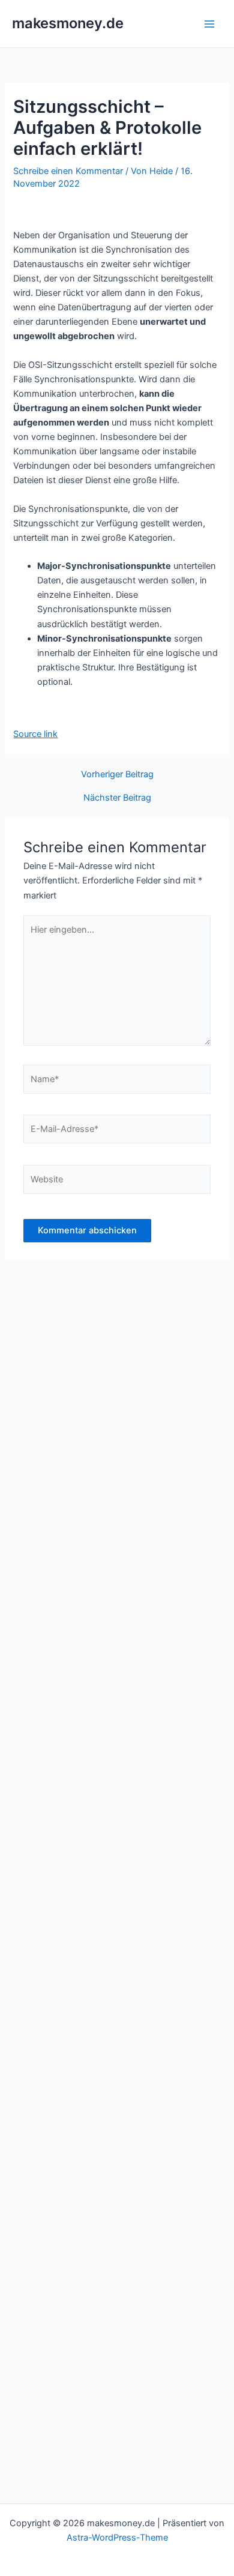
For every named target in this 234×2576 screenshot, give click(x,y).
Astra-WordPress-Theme (117, 2538)
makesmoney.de (68, 23)
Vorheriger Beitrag (117, 775)
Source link (35, 734)
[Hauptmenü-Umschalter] (209, 24)
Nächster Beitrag (117, 798)
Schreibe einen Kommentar (68, 171)
